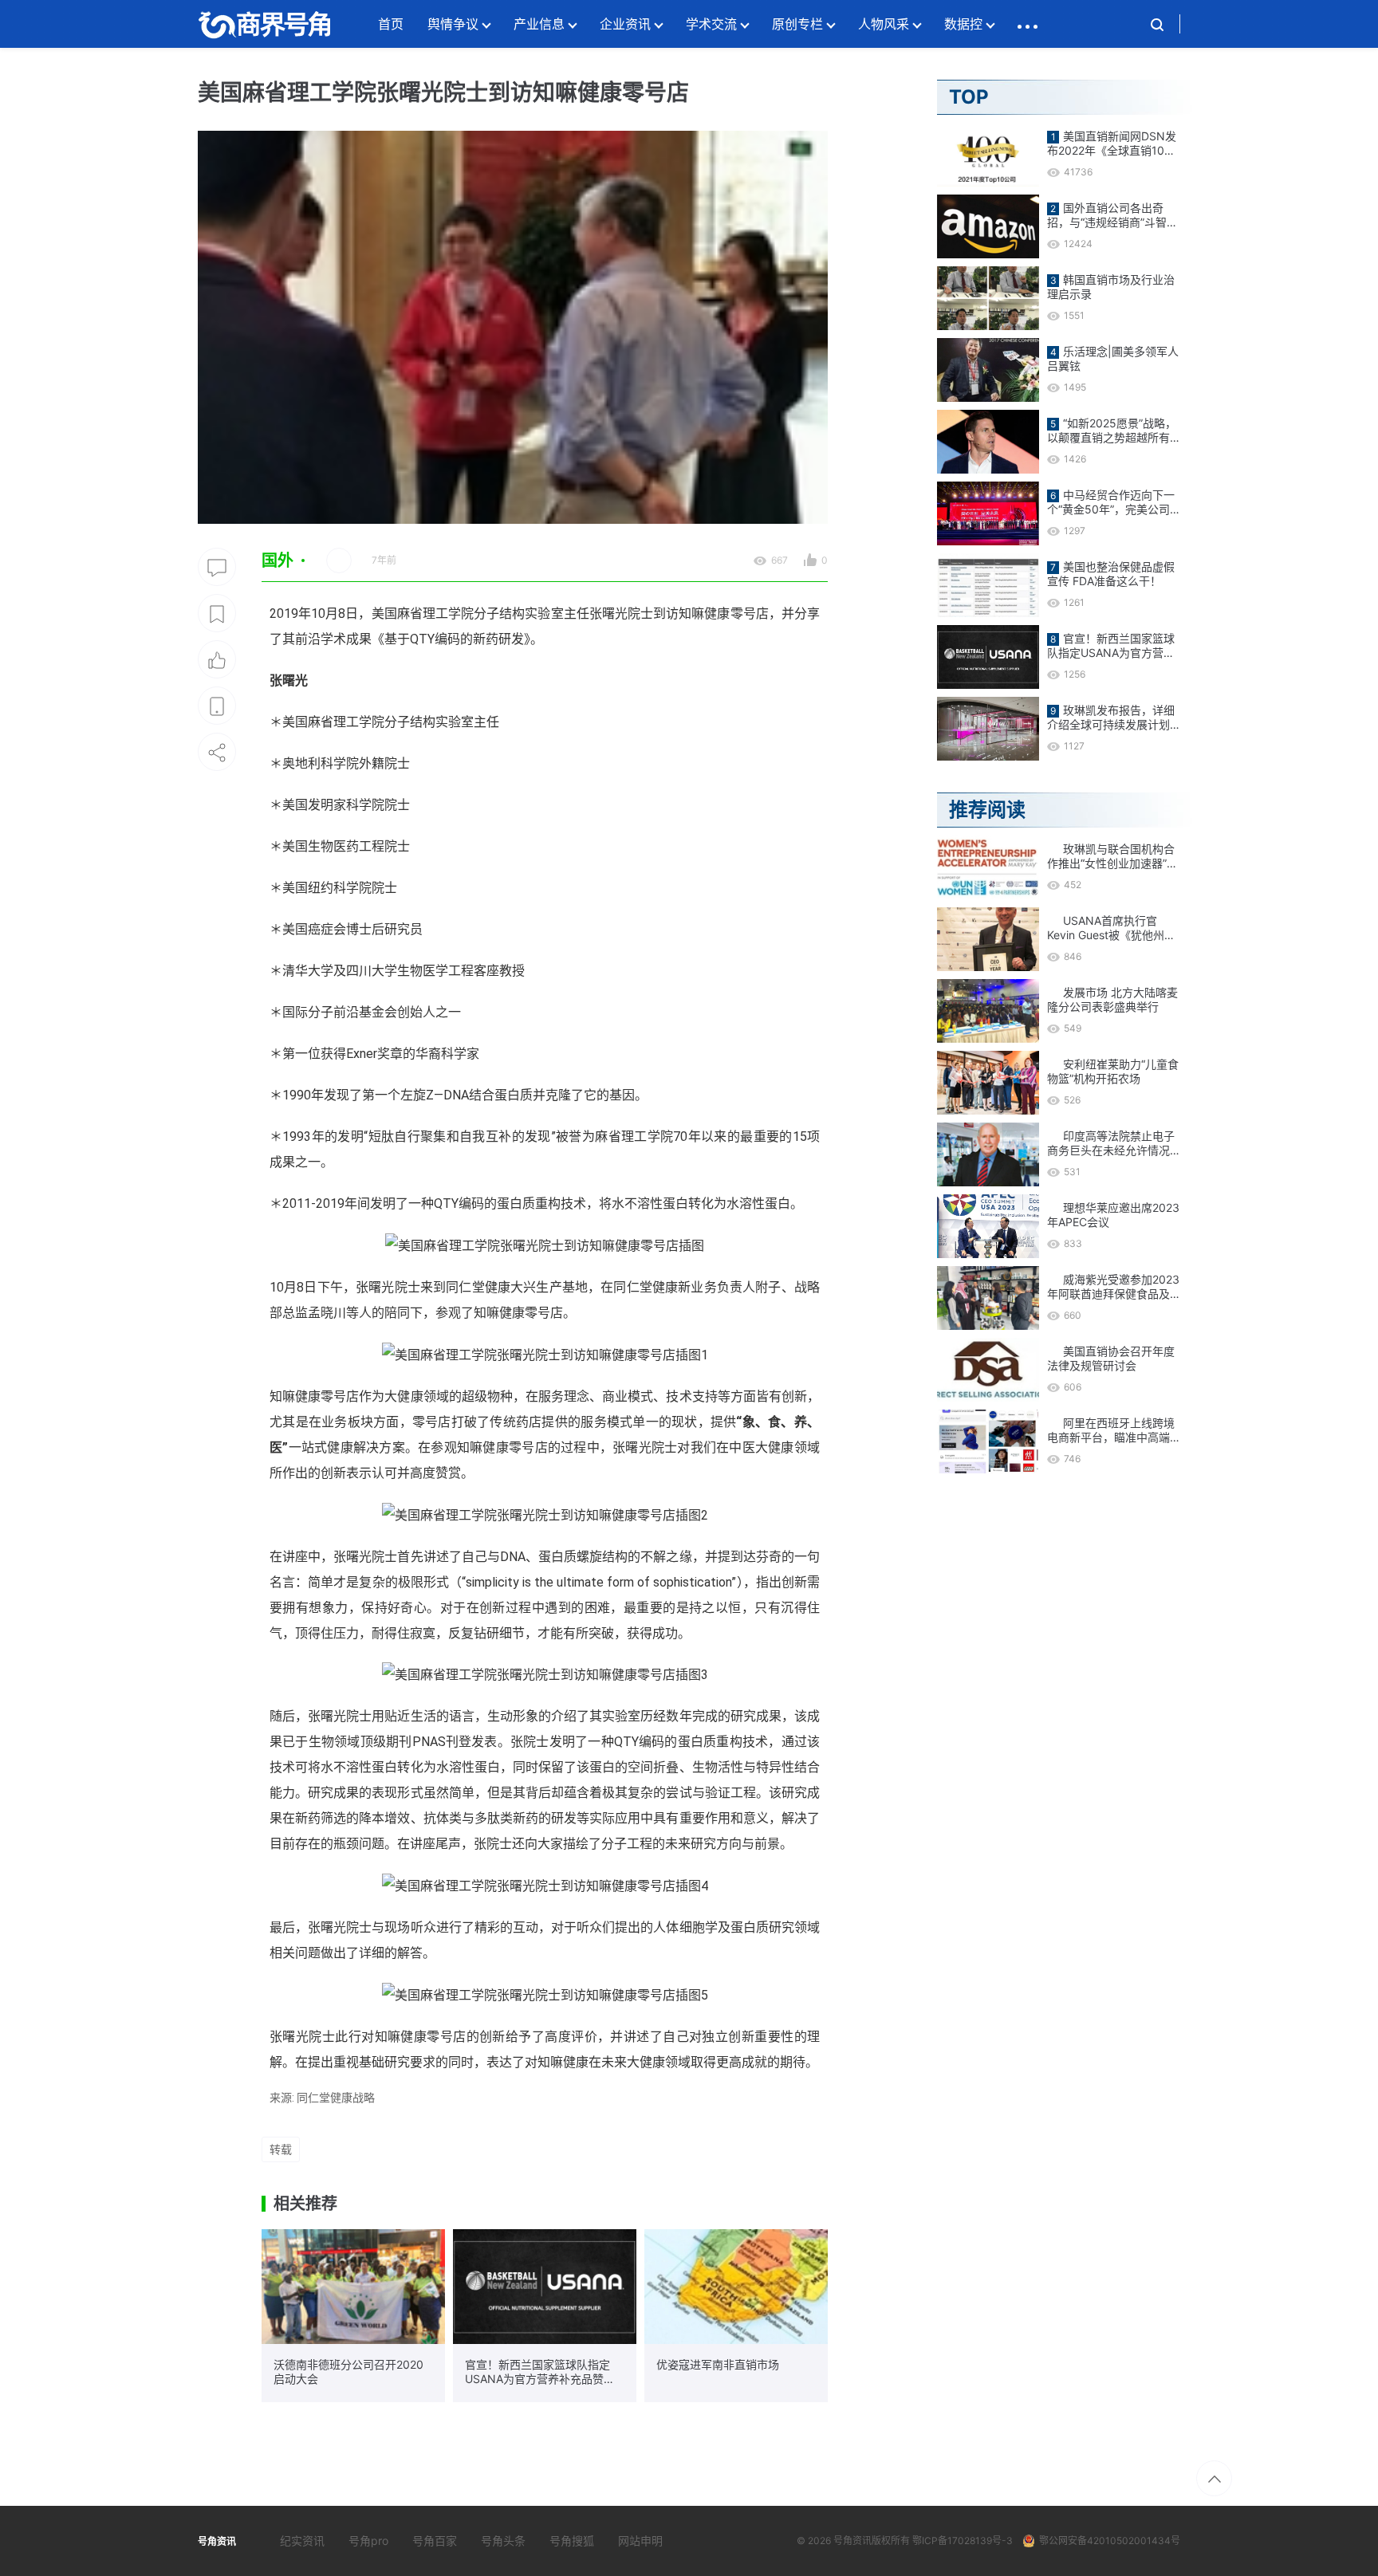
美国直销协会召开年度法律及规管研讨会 (1111, 1358)
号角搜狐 (572, 2541)
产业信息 (539, 24)
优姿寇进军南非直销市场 (718, 2364)
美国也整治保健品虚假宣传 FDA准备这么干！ (1111, 574)
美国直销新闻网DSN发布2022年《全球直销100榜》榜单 (1112, 144)
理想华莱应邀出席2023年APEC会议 (1113, 1215)
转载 (281, 2149)
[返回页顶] (1214, 2478)
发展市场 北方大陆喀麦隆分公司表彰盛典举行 (1112, 999)
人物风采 (884, 24)
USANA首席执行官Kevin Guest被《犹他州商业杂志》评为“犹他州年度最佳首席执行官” (1111, 928)
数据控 (963, 24)
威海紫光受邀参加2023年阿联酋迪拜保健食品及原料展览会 (1113, 1287)
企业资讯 (625, 24)
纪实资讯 (302, 2541)
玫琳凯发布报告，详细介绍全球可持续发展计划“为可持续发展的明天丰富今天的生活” (1111, 718)
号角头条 (503, 2541)
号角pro (368, 2541)
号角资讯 (852, 2541)
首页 (391, 24)
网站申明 (640, 2541)
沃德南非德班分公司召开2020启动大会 (348, 2371)
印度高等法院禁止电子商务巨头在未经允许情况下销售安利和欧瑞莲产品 (1111, 1143)
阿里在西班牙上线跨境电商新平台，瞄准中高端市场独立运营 (1111, 1430)
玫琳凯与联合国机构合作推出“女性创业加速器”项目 (1112, 856)
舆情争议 (453, 24)
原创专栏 (797, 24)
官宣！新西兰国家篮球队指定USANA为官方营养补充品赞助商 (540, 2372)
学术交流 (711, 24)
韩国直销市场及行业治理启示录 (1111, 287)
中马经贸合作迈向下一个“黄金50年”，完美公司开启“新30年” (1111, 502)
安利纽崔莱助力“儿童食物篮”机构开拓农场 (1113, 1071)
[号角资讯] (264, 24)
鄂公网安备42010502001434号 (1110, 2541)
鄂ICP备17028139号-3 (963, 2541)
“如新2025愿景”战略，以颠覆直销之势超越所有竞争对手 (1112, 431)
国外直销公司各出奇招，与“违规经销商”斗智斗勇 (1112, 215)
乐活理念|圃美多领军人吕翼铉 (1113, 358)
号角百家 (435, 2541)
